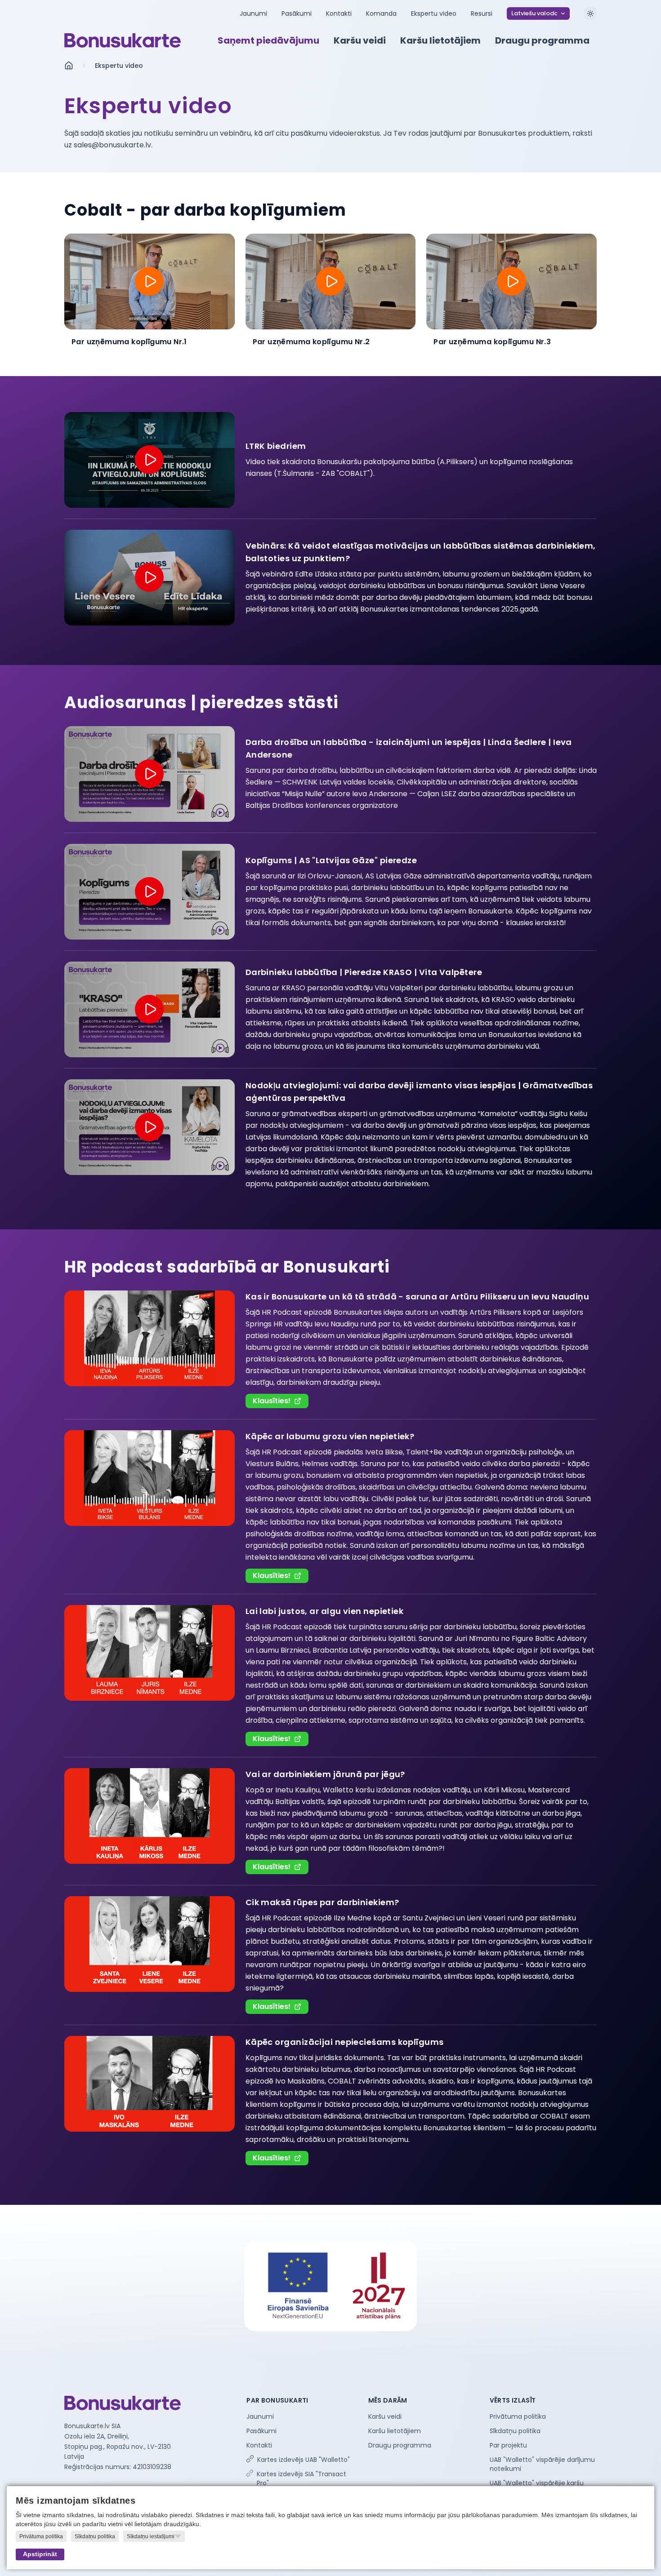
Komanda (381, 13)
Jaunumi (253, 13)
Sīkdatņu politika (515, 2431)
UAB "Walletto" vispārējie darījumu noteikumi (542, 2464)
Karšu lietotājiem (395, 2431)
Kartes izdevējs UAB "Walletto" (304, 2460)
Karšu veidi (385, 2416)
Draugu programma (400, 2445)
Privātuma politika (518, 2416)
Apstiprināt (40, 2554)
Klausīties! (272, 1401)
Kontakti (339, 13)
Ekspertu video (434, 13)
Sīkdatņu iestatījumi (151, 2536)
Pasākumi (297, 13)
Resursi (482, 13)
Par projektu (508, 2445)
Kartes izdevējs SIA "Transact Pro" (301, 2478)
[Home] (123, 40)
